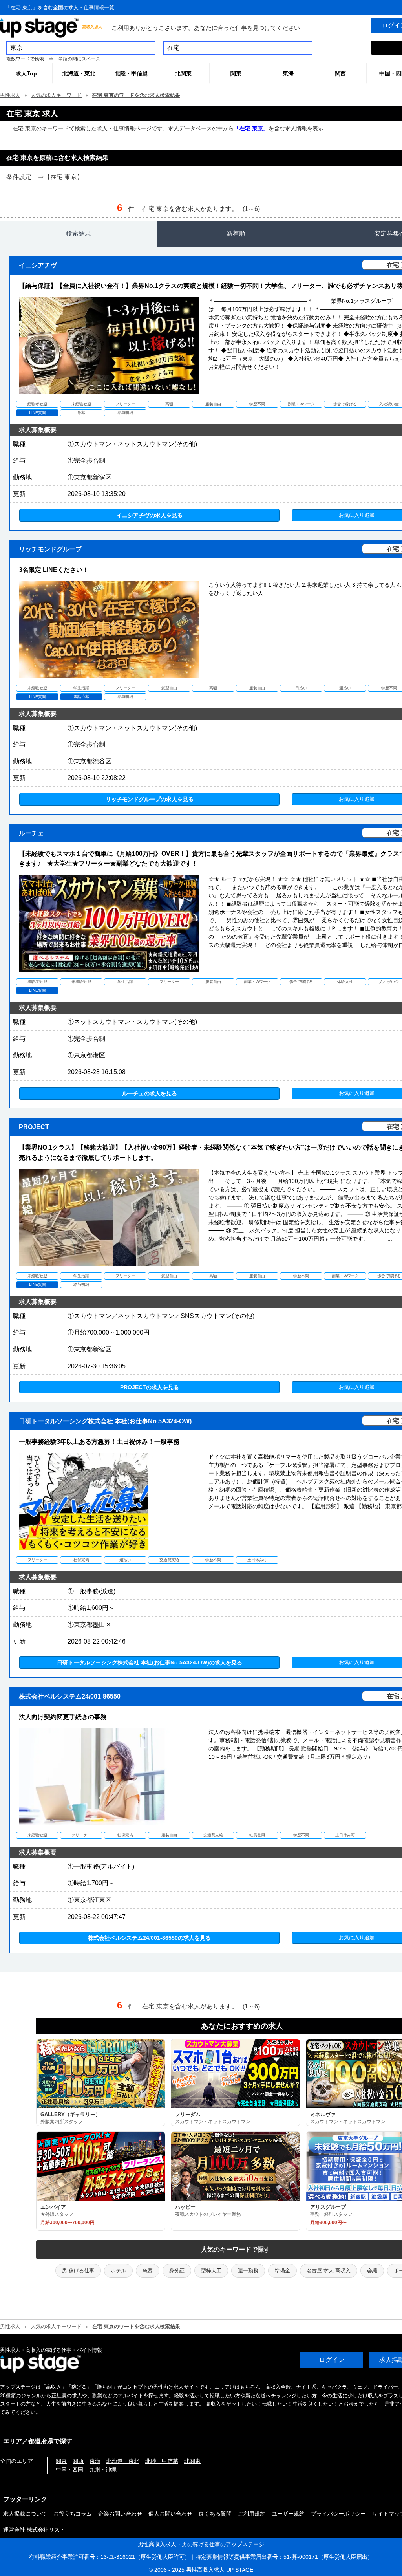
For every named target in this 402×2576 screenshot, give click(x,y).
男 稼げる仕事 (78, 2271)
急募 (148, 2271)
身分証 (177, 2271)
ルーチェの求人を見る (150, 1093)
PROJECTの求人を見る (150, 1387)
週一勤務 (248, 2271)
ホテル (118, 2271)
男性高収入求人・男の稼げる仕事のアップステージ (201, 2544)
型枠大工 (211, 2271)
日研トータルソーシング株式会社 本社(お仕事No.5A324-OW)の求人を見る (150, 1662)
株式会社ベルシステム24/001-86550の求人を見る (149, 1938)
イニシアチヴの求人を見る (150, 515)
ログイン (332, 2360)
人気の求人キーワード (56, 95)
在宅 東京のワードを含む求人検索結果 (136, 95)
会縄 (372, 2271)
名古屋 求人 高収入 (329, 2271)
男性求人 (10, 95)
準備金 (282, 2271)
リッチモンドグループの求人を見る (150, 799)
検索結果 (79, 233)
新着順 (236, 233)
